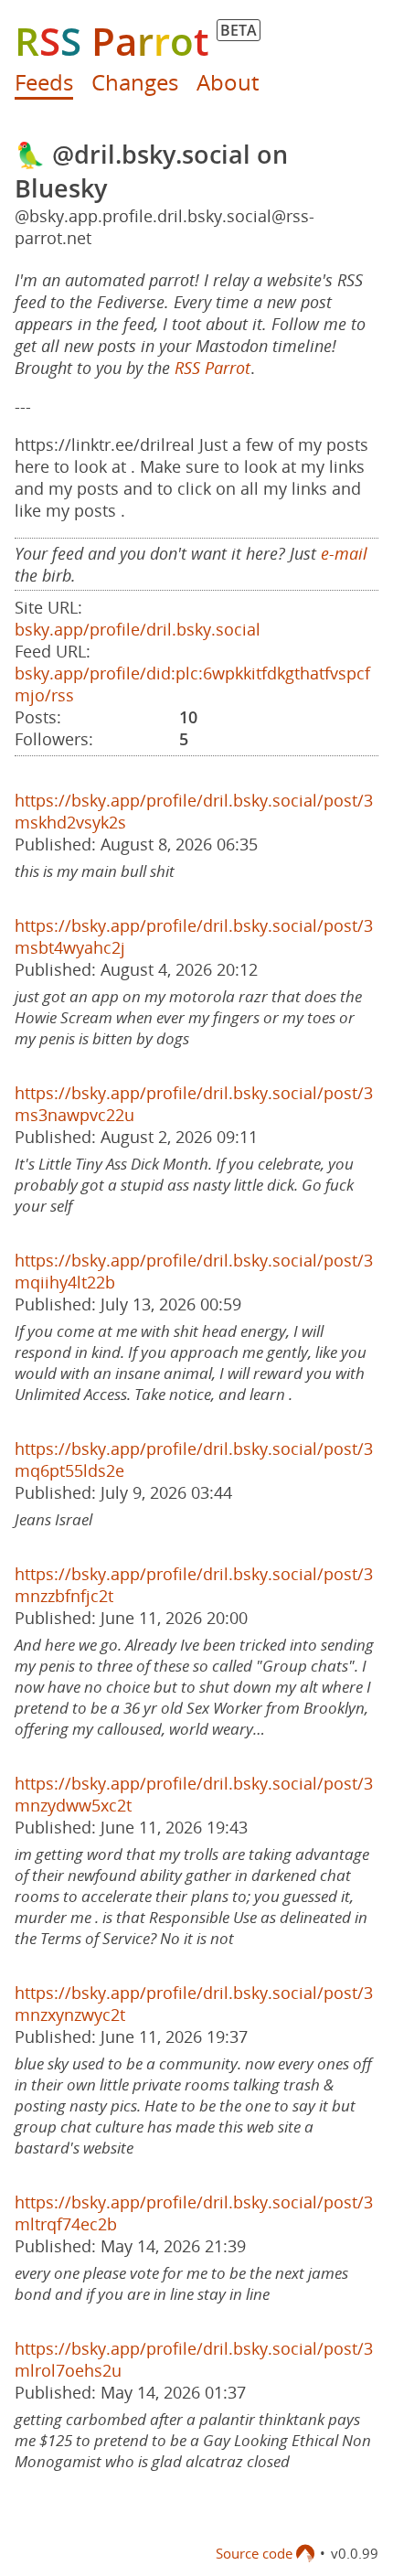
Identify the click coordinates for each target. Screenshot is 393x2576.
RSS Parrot (212, 368)
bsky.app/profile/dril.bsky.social (138, 629)
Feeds (44, 82)
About (228, 82)
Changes (135, 82)
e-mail (344, 553)
